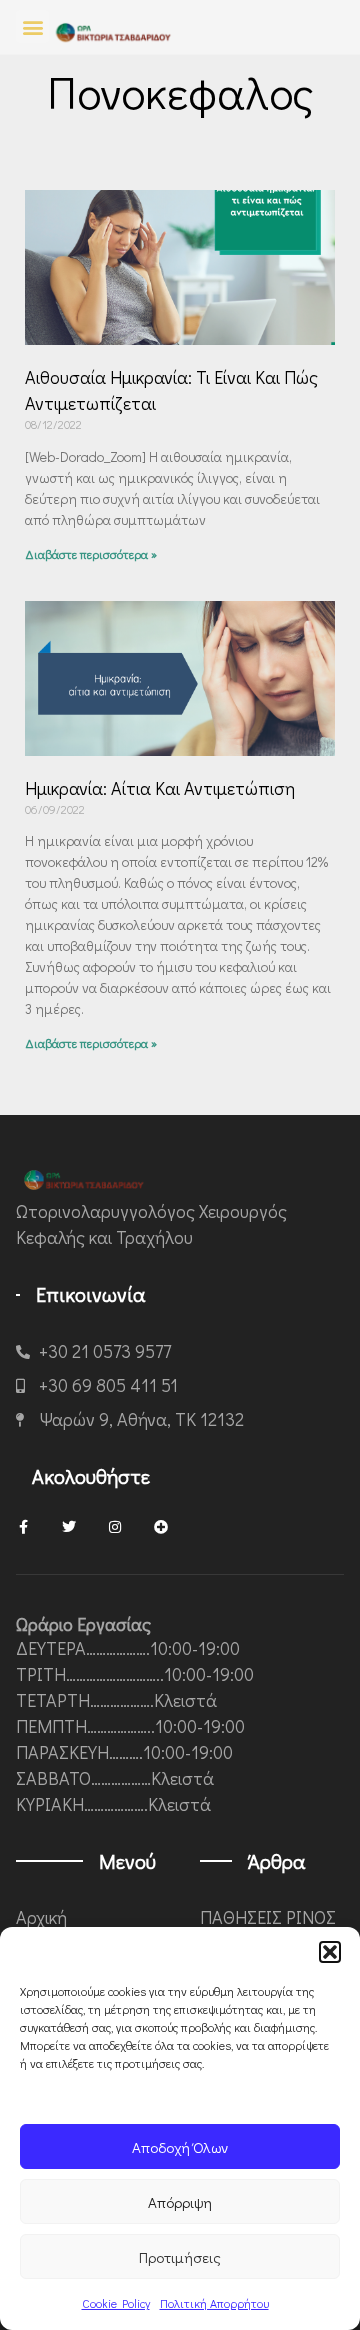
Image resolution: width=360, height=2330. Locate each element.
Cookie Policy (116, 2303)
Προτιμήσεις (180, 2257)
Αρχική (41, 1917)
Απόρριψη (180, 2202)
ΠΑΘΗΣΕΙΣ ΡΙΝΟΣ (268, 1917)
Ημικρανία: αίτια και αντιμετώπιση (160, 788)
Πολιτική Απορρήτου (214, 2303)
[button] (330, 1952)
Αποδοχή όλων (180, 2147)
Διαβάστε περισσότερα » (91, 554)
